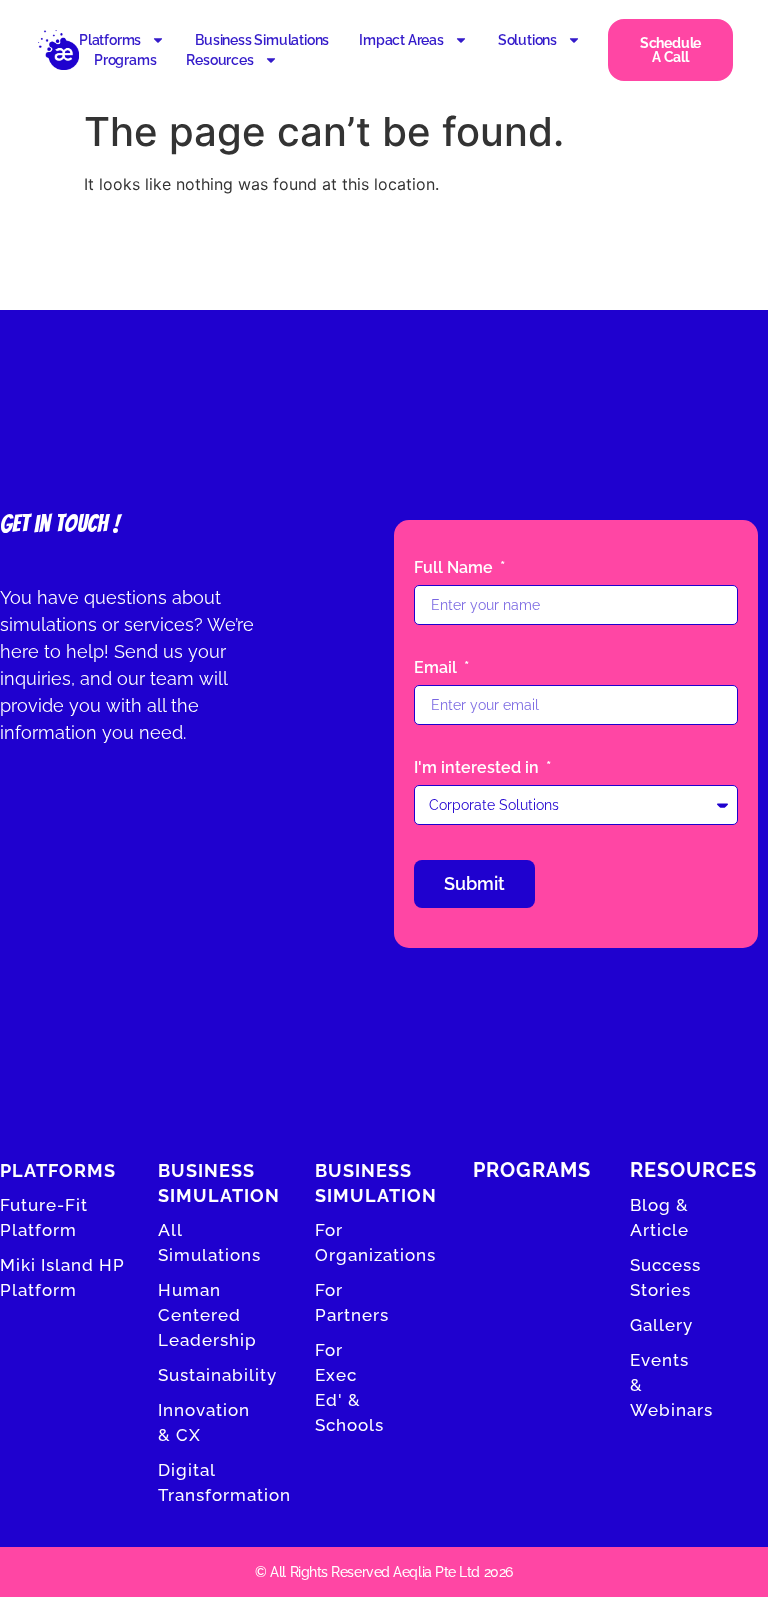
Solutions (527, 40)
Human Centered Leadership (207, 1315)
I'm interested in (478, 768)
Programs (125, 60)
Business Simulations (262, 40)
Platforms (110, 40)
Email (437, 668)
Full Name (455, 568)
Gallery (661, 1325)
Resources (219, 60)
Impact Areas (401, 40)
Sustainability (217, 1375)
